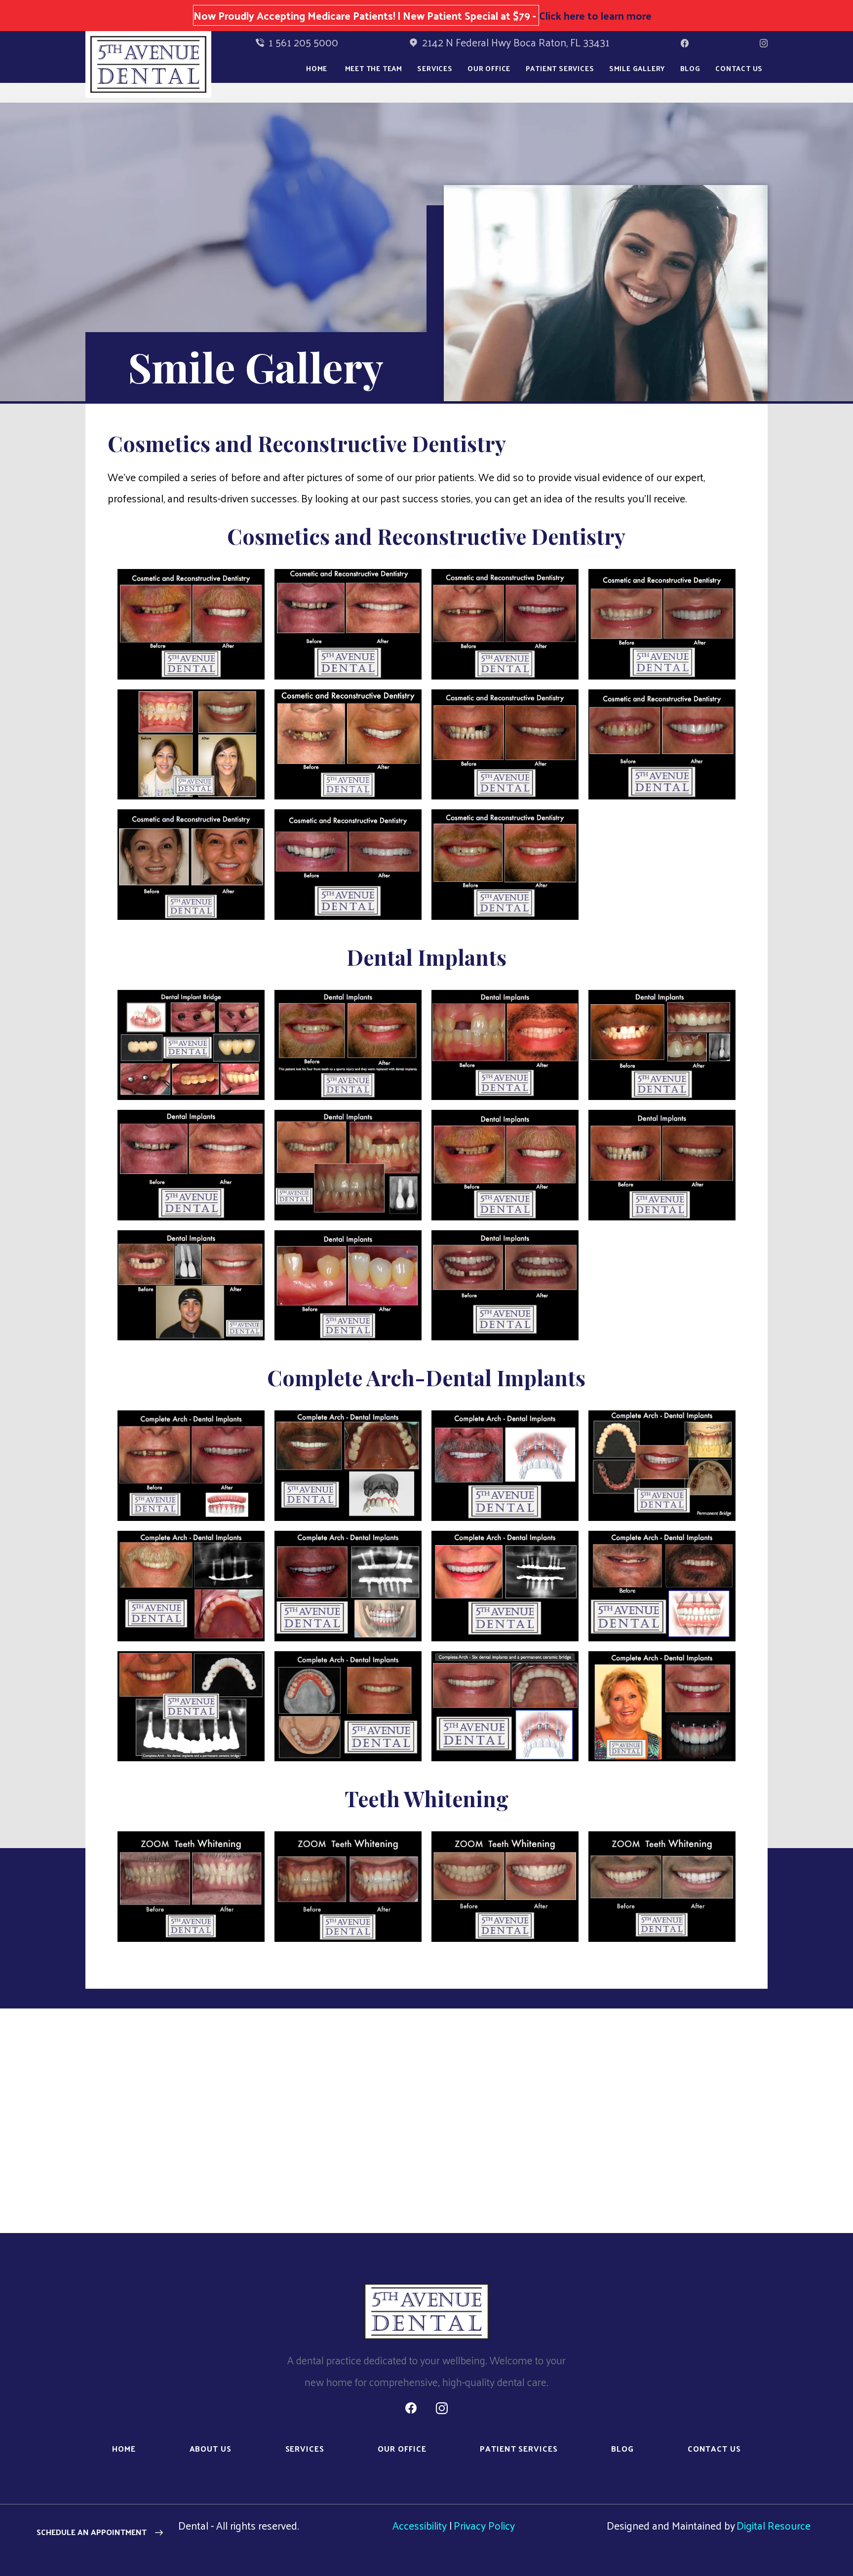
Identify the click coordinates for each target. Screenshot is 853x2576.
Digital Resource (774, 2525)
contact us (714, 2448)
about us (211, 2448)
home (124, 2448)
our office (489, 68)
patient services (519, 2448)
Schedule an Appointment (92, 2532)
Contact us (739, 68)
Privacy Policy (484, 2525)
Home (317, 68)
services (305, 2448)
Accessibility (420, 2525)
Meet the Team (374, 68)
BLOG (690, 68)
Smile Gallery (637, 68)
